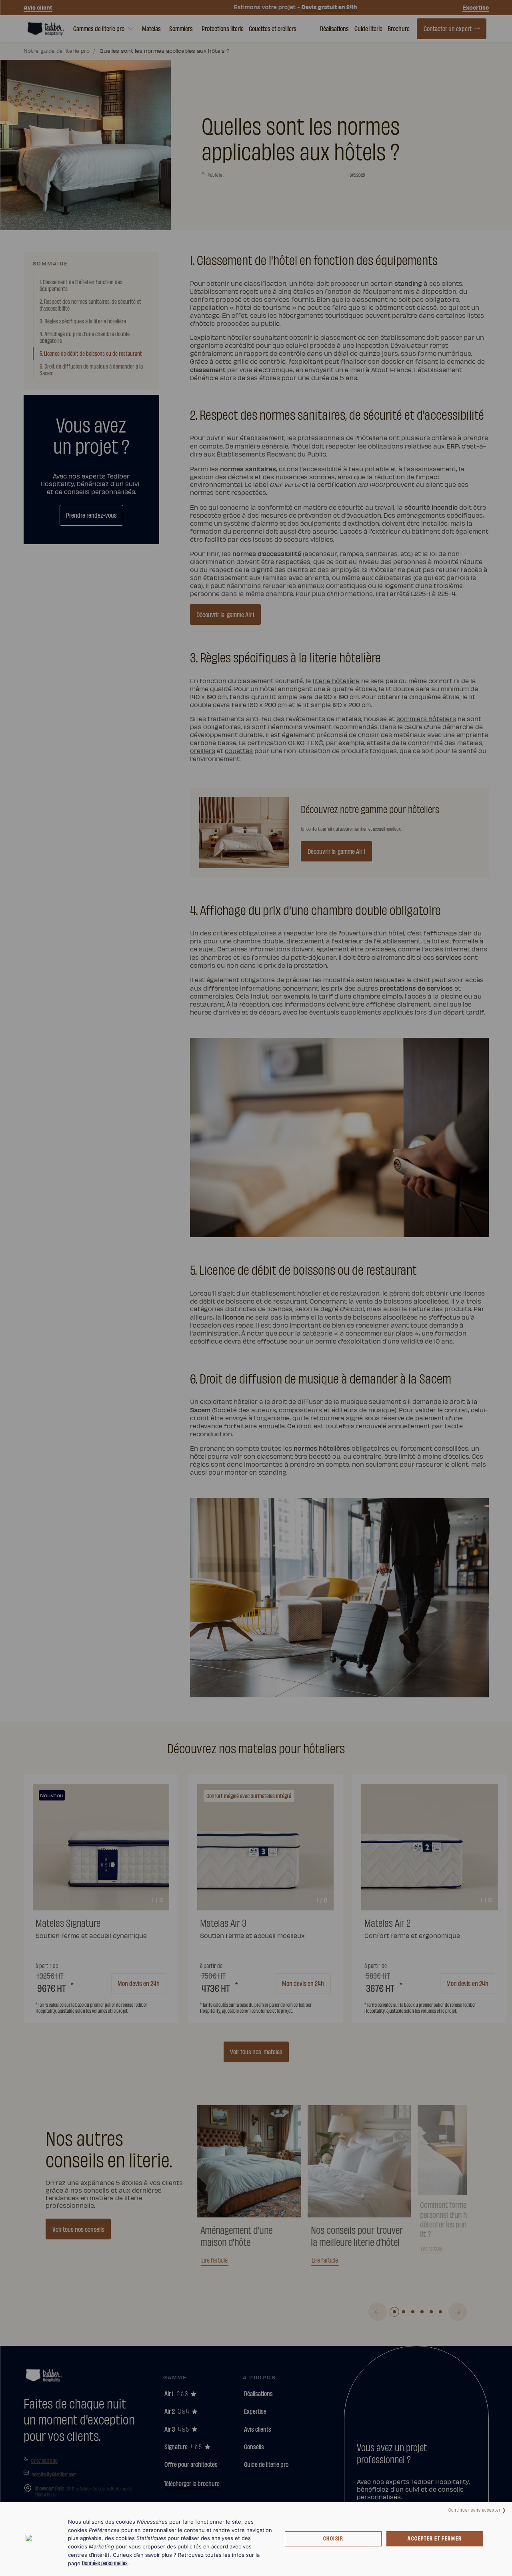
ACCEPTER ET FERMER (435, 2538)
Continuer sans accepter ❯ (477, 2509)
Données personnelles (105, 2563)
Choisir (333, 2538)
